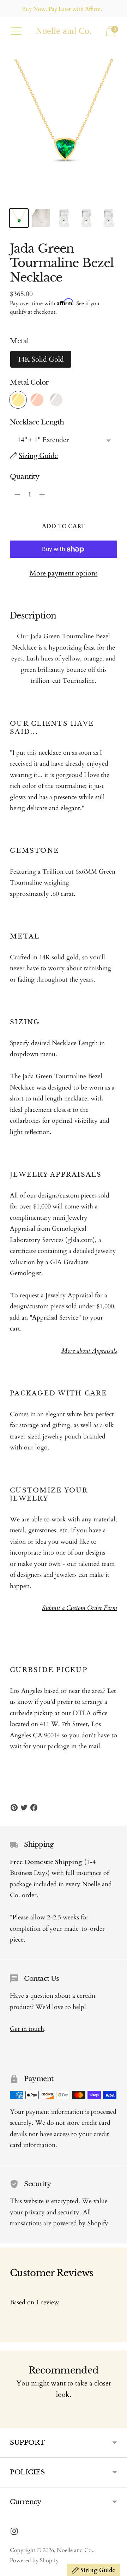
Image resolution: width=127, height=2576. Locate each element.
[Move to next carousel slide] (117, 2423)
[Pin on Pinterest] (14, 1808)
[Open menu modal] (16, 31)
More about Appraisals (89, 1351)
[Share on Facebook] (34, 1808)
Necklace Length (37, 422)
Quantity (25, 476)
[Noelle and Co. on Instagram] (14, 2533)
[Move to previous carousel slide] (10, 2423)
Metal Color (29, 382)
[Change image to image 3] (63, 218)
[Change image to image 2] (41, 218)
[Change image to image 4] (86, 218)
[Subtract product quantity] (42, 495)
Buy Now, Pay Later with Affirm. (62, 9)
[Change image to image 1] (19, 218)
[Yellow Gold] (18, 400)
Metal (19, 341)
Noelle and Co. (75, 2550)
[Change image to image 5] (108, 218)
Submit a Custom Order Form (80, 1608)
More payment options (64, 573)
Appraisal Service (55, 1318)
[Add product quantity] (17, 495)
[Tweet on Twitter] (24, 1808)
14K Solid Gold (41, 359)
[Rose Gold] (37, 400)
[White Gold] (56, 400)
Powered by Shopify (34, 2560)
